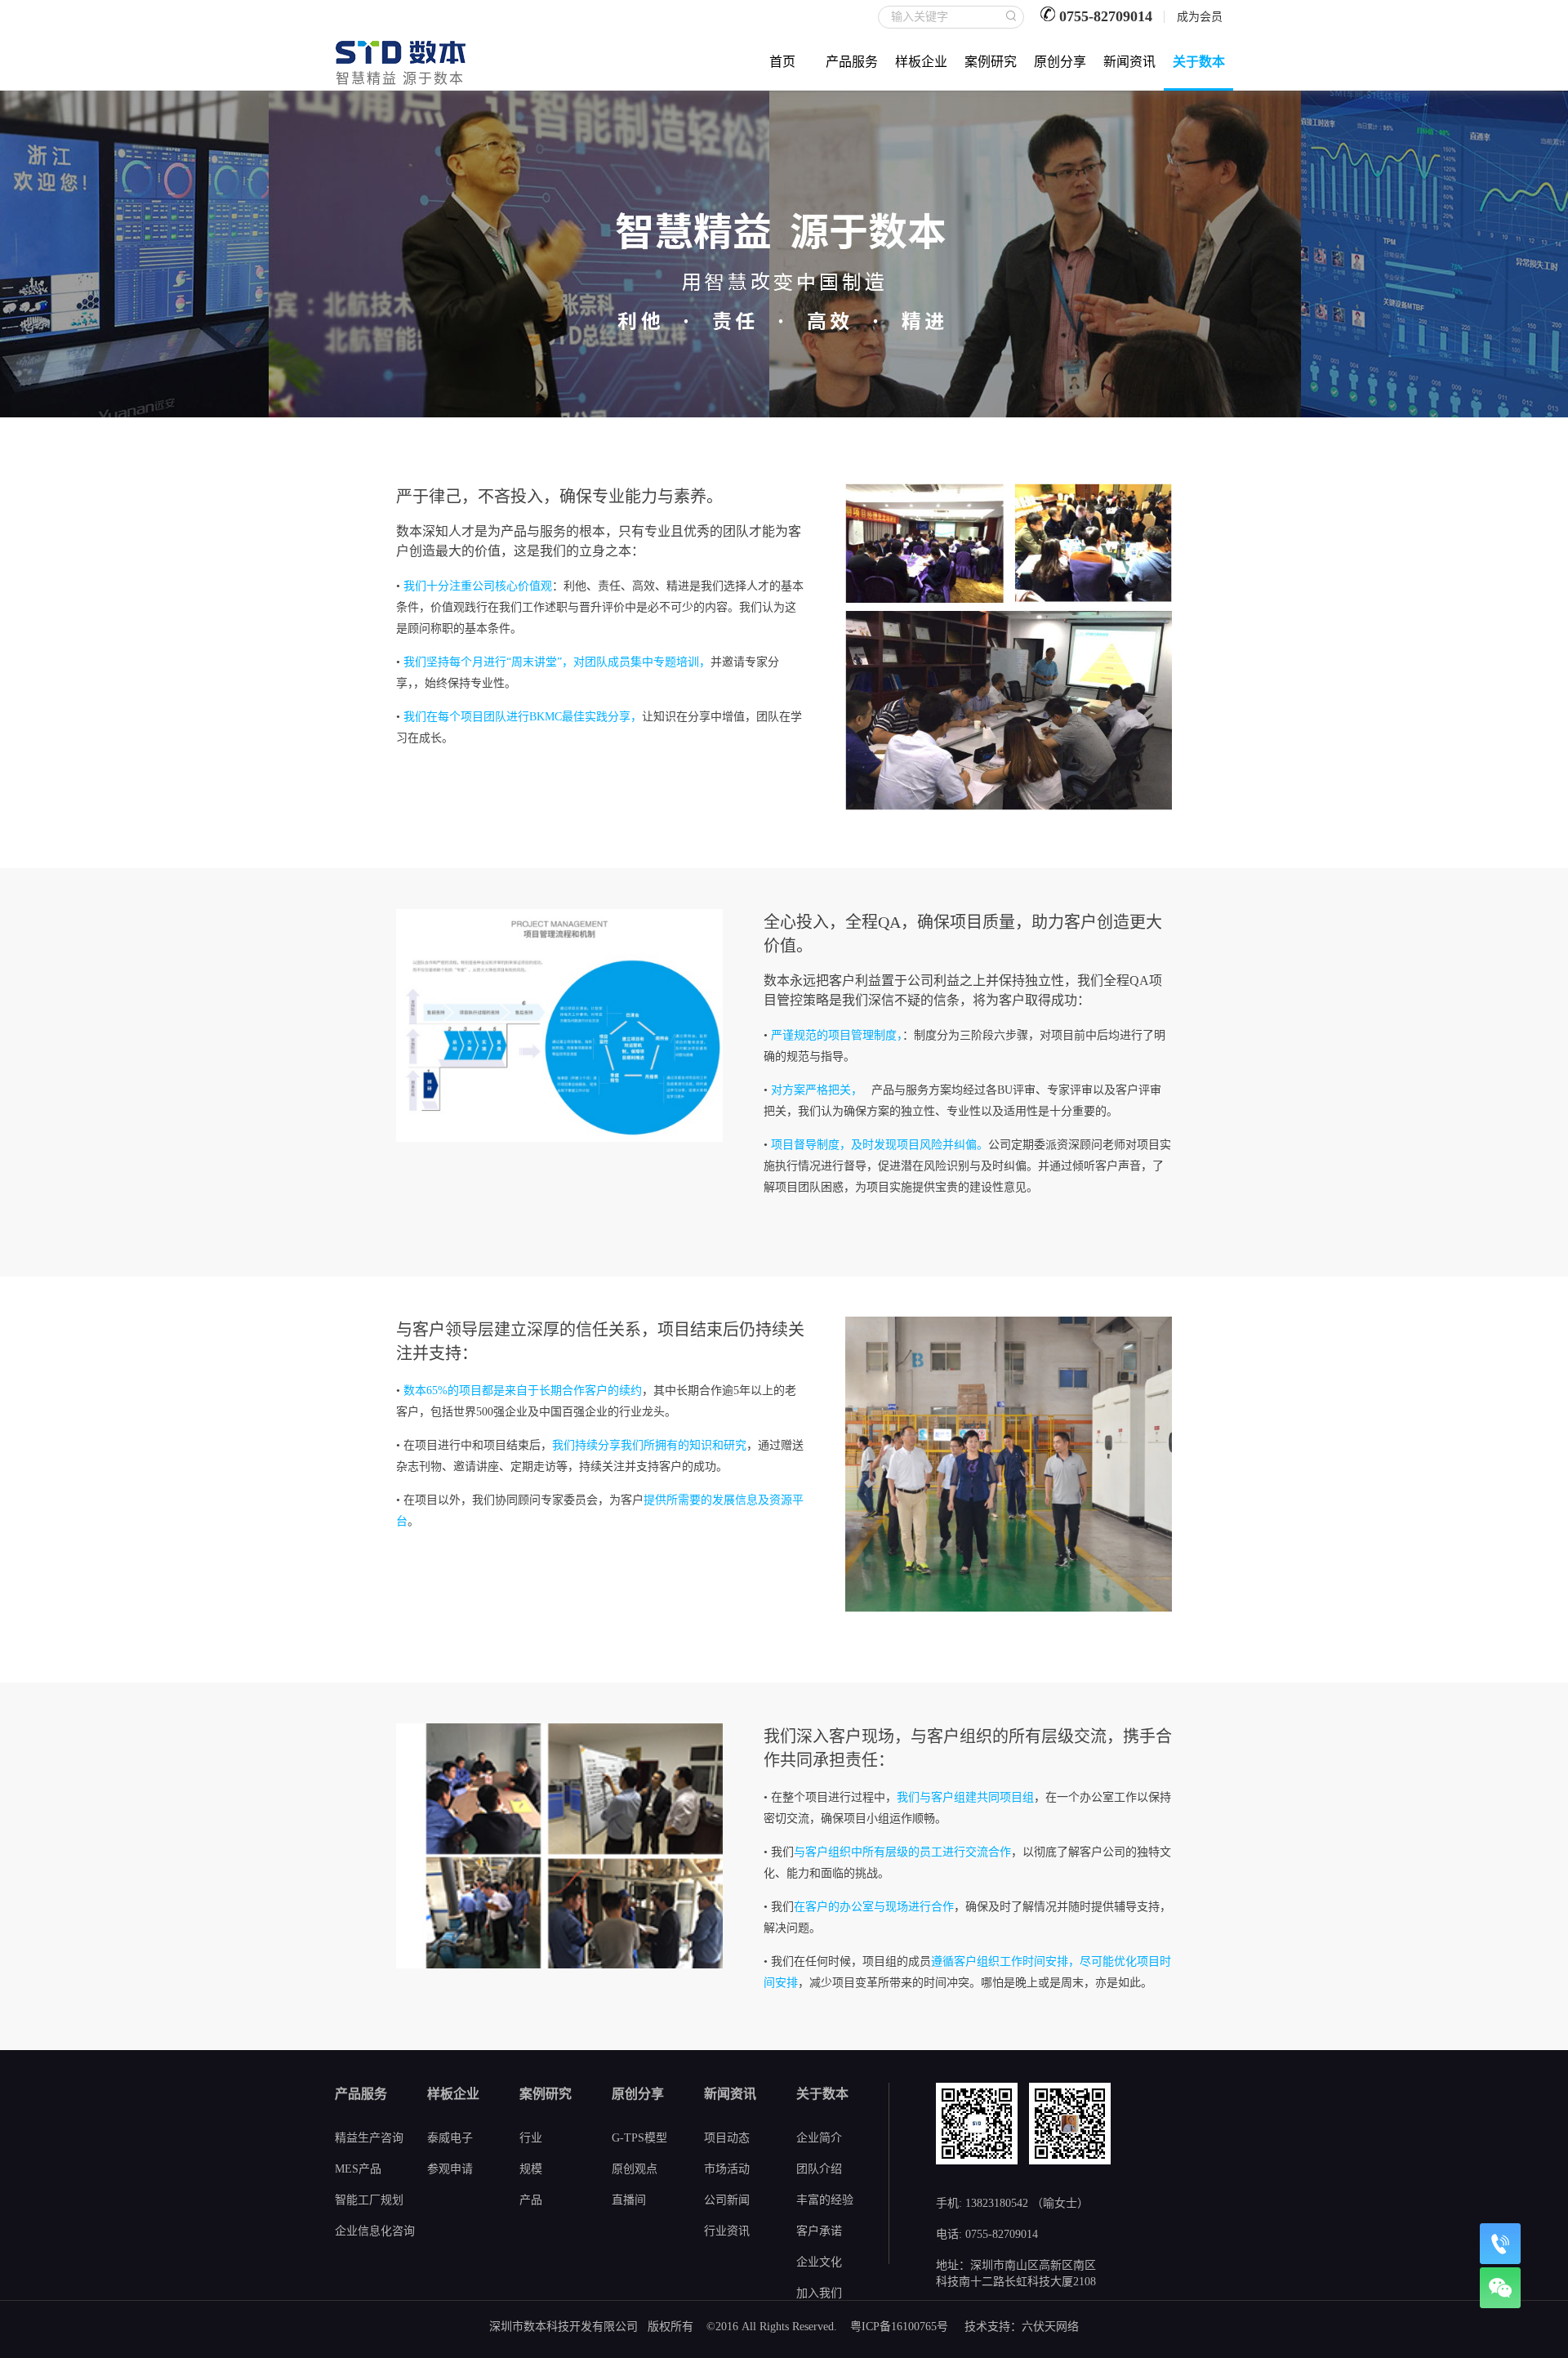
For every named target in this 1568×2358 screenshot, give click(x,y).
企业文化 (819, 2262)
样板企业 (921, 62)
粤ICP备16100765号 (899, 2327)
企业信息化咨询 (375, 2231)
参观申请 (450, 2169)
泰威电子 (450, 2138)
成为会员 (1200, 17)
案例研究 (991, 62)
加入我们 (819, 2293)
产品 (531, 2200)
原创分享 (1060, 62)
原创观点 (635, 2169)
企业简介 (819, 2138)
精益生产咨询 (369, 2138)
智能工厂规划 (369, 2200)
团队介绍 (819, 2169)
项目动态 (727, 2138)
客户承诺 (819, 2231)
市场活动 (727, 2169)
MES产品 (358, 2169)
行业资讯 (727, 2231)
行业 (531, 2138)
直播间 (629, 2200)
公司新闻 (727, 2200)
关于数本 (1199, 62)
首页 (782, 62)
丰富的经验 (825, 2200)
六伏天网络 (1050, 2327)
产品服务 (852, 62)
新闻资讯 (1129, 62)
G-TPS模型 (639, 2138)
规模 (531, 2169)
